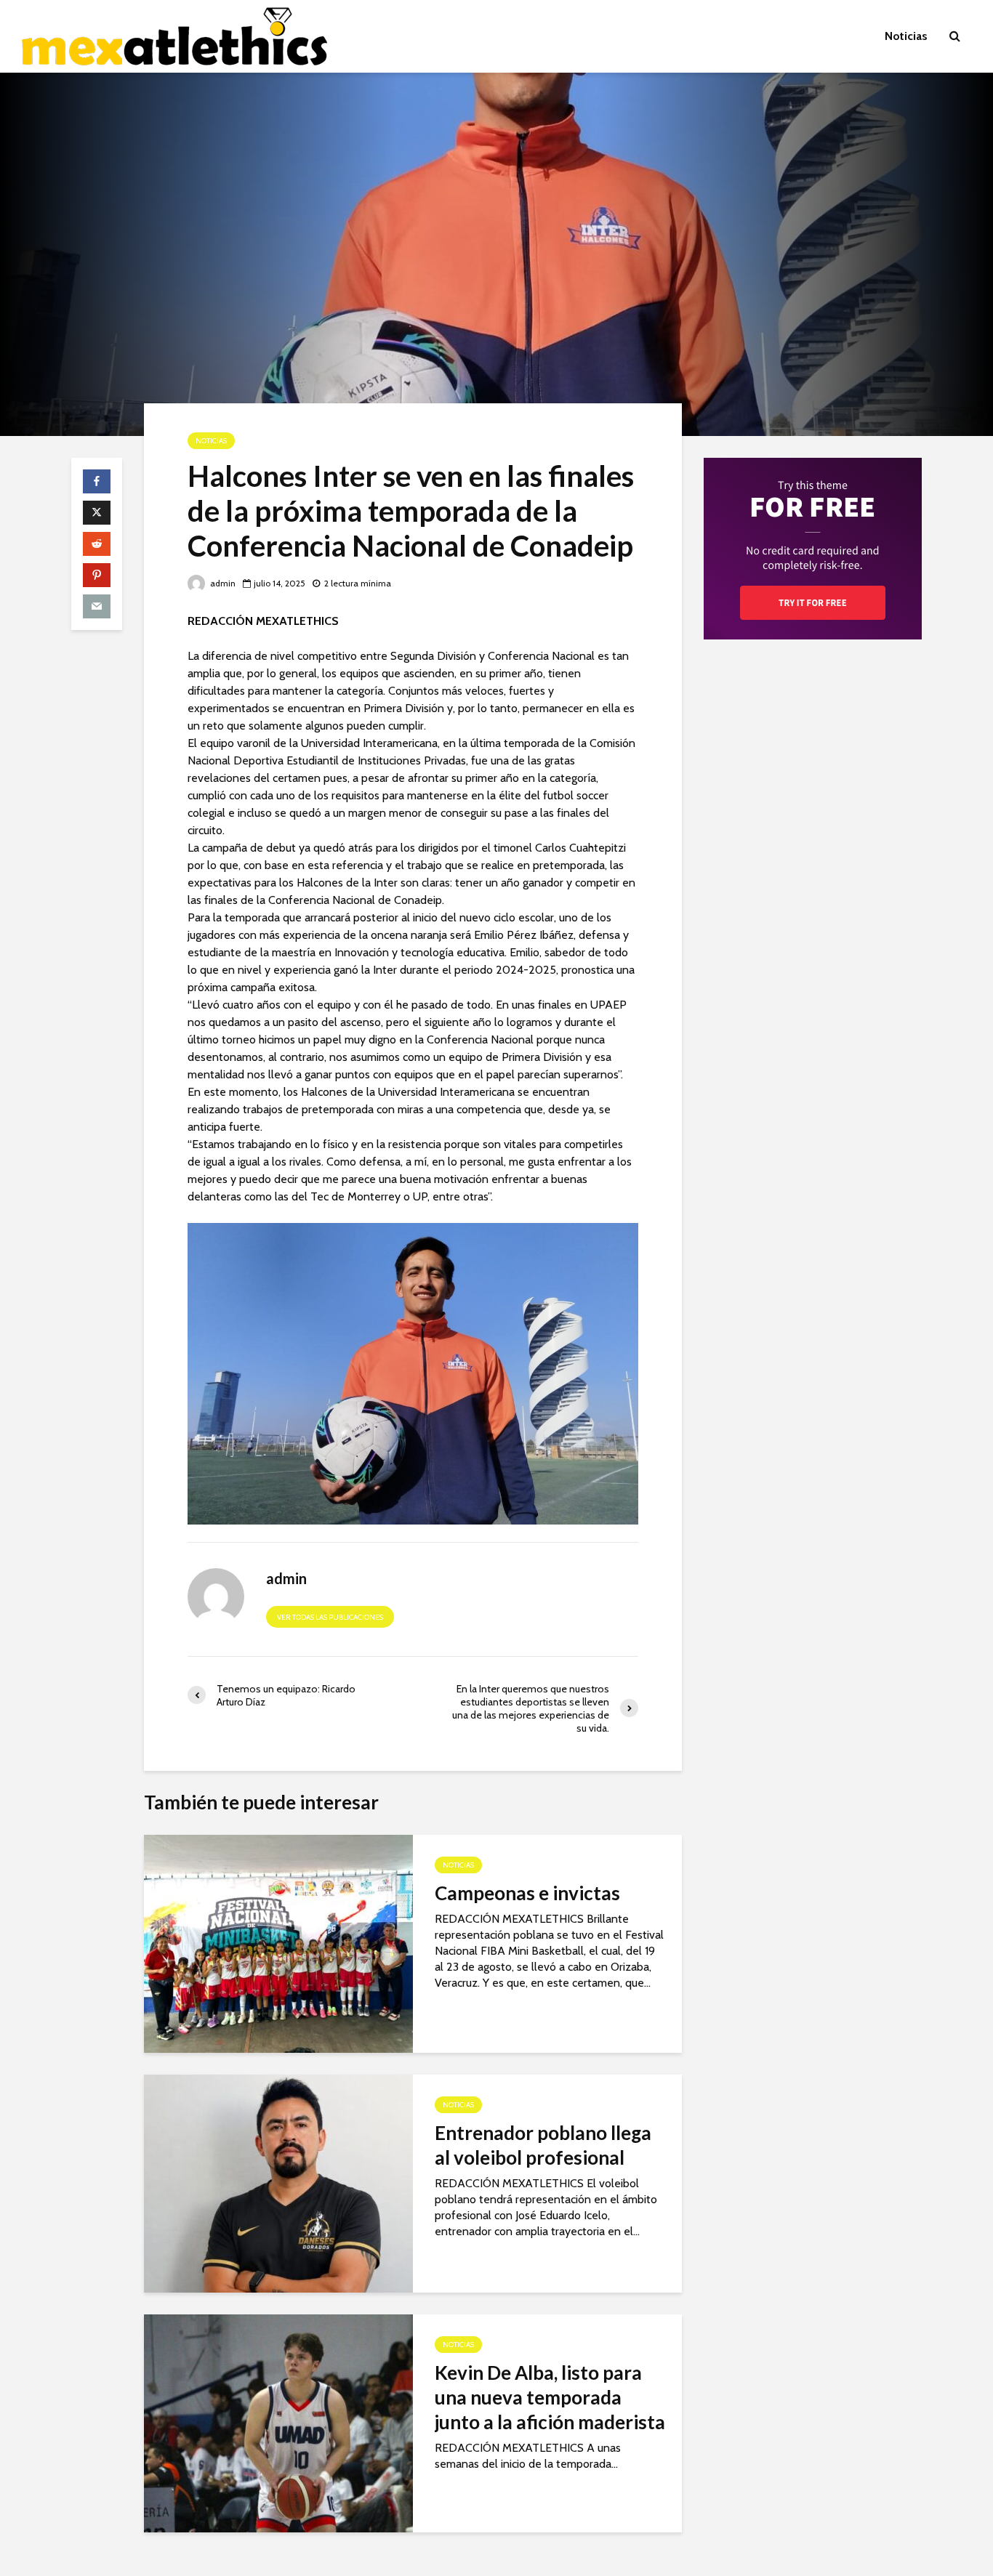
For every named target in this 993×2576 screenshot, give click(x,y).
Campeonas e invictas (527, 1893)
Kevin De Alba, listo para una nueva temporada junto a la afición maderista (550, 2397)
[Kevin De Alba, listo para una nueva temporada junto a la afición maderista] (278, 2422)
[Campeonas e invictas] (278, 1943)
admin (222, 583)
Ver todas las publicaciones (330, 1617)
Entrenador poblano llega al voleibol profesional (543, 2145)
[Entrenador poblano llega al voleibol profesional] (278, 2183)
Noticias (906, 36)
